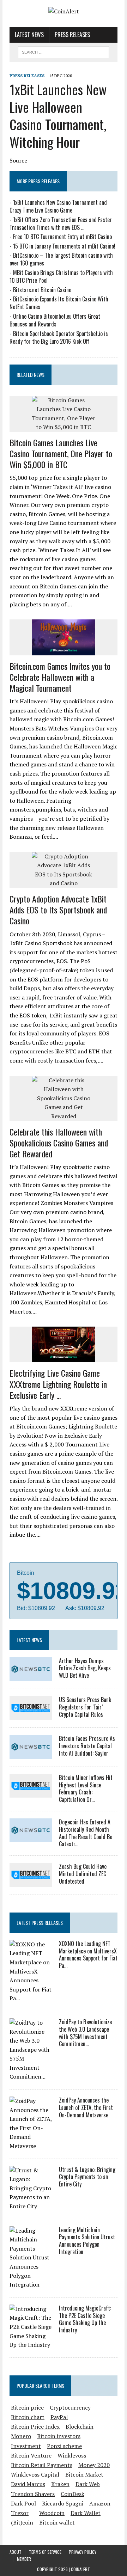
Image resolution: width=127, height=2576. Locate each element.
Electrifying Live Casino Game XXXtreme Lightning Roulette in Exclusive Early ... (58, 1384)
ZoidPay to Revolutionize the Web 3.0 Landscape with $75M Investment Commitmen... (85, 2033)
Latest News (29, 35)
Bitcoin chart (28, 2417)
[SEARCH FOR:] (63, 51)
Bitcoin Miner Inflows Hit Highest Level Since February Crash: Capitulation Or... (86, 1788)
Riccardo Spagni (63, 2503)
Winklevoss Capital (35, 2474)
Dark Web (88, 2484)
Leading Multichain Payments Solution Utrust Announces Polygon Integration (87, 2241)
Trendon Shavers (33, 2494)
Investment (26, 2446)
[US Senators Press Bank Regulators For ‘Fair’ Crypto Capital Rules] (31, 1715)
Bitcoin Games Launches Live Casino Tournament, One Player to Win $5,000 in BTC (61, 453)
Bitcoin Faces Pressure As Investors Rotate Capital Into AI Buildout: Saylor (87, 1746)
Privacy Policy (83, 2552)
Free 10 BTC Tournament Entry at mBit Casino (62, 237)
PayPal (59, 2417)
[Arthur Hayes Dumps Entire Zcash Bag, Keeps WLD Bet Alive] (31, 1676)
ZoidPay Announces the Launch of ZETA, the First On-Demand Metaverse (86, 2107)
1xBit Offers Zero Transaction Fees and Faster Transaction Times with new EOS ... (61, 224)
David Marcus (28, 2484)
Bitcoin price (27, 2407)
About (16, 2552)
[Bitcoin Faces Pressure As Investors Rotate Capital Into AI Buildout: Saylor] (31, 1754)
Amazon (100, 2503)
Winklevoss (72, 2455)
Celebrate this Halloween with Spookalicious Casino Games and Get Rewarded (59, 1143)
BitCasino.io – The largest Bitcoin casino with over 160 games (61, 259)
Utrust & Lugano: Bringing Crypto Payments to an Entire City (87, 2177)
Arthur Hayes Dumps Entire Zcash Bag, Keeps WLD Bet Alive (85, 1668)
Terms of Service (45, 2552)
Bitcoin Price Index (35, 2427)
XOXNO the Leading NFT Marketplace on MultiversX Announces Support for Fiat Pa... (88, 1954)
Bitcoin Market (84, 2474)
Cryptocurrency (70, 2407)
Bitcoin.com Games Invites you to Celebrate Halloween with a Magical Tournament (60, 677)
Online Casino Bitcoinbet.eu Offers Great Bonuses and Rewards (55, 320)
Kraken (60, 2484)
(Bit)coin (22, 2522)
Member (24, 2559)
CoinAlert (80, 2569)
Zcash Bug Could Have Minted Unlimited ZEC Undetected (83, 1874)
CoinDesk (72, 2494)
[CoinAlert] (64, 12)
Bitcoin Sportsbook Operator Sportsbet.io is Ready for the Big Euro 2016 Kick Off (59, 337)
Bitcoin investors (59, 2436)
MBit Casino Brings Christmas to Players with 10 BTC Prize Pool (61, 276)
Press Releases (72, 35)
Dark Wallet (86, 2513)
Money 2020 (94, 2465)
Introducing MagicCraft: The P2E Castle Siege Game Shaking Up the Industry (85, 2319)
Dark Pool (23, 2503)
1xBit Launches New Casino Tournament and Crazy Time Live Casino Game (58, 206)
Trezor (20, 2513)
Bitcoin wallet (57, 2522)
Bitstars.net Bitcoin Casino (42, 290)
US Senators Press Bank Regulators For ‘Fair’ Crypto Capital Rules (85, 1707)
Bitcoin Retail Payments (42, 2465)
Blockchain (80, 2427)
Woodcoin (52, 2513)
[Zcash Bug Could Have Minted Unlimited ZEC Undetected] (31, 1882)
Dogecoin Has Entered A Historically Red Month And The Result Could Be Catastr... (86, 1833)
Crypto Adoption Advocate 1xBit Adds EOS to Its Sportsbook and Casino (58, 910)
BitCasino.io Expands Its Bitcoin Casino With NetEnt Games (59, 303)
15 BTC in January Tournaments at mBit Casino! (64, 246)
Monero (21, 2436)
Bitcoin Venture (32, 2455)
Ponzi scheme (64, 2446)
